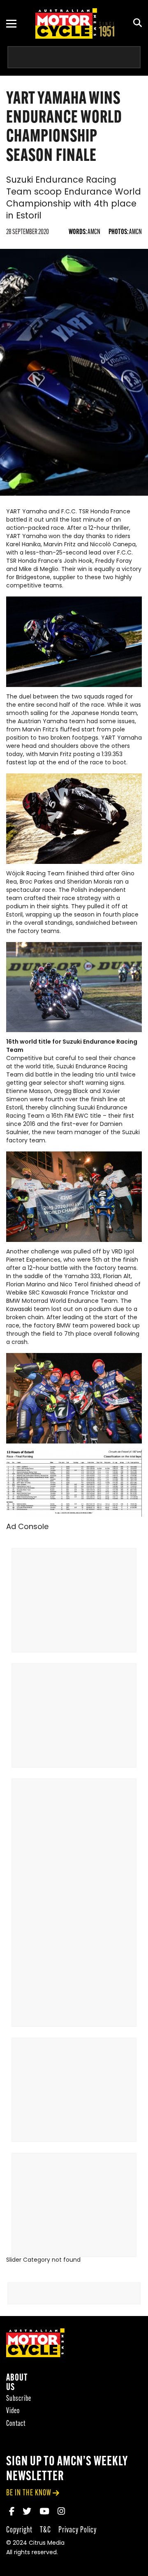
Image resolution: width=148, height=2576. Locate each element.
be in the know (29, 2493)
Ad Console (27, 1527)
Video (13, 2411)
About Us (17, 2383)
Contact (16, 2424)
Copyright (19, 2530)
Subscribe (19, 2399)
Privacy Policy (77, 2530)
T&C (45, 2530)
